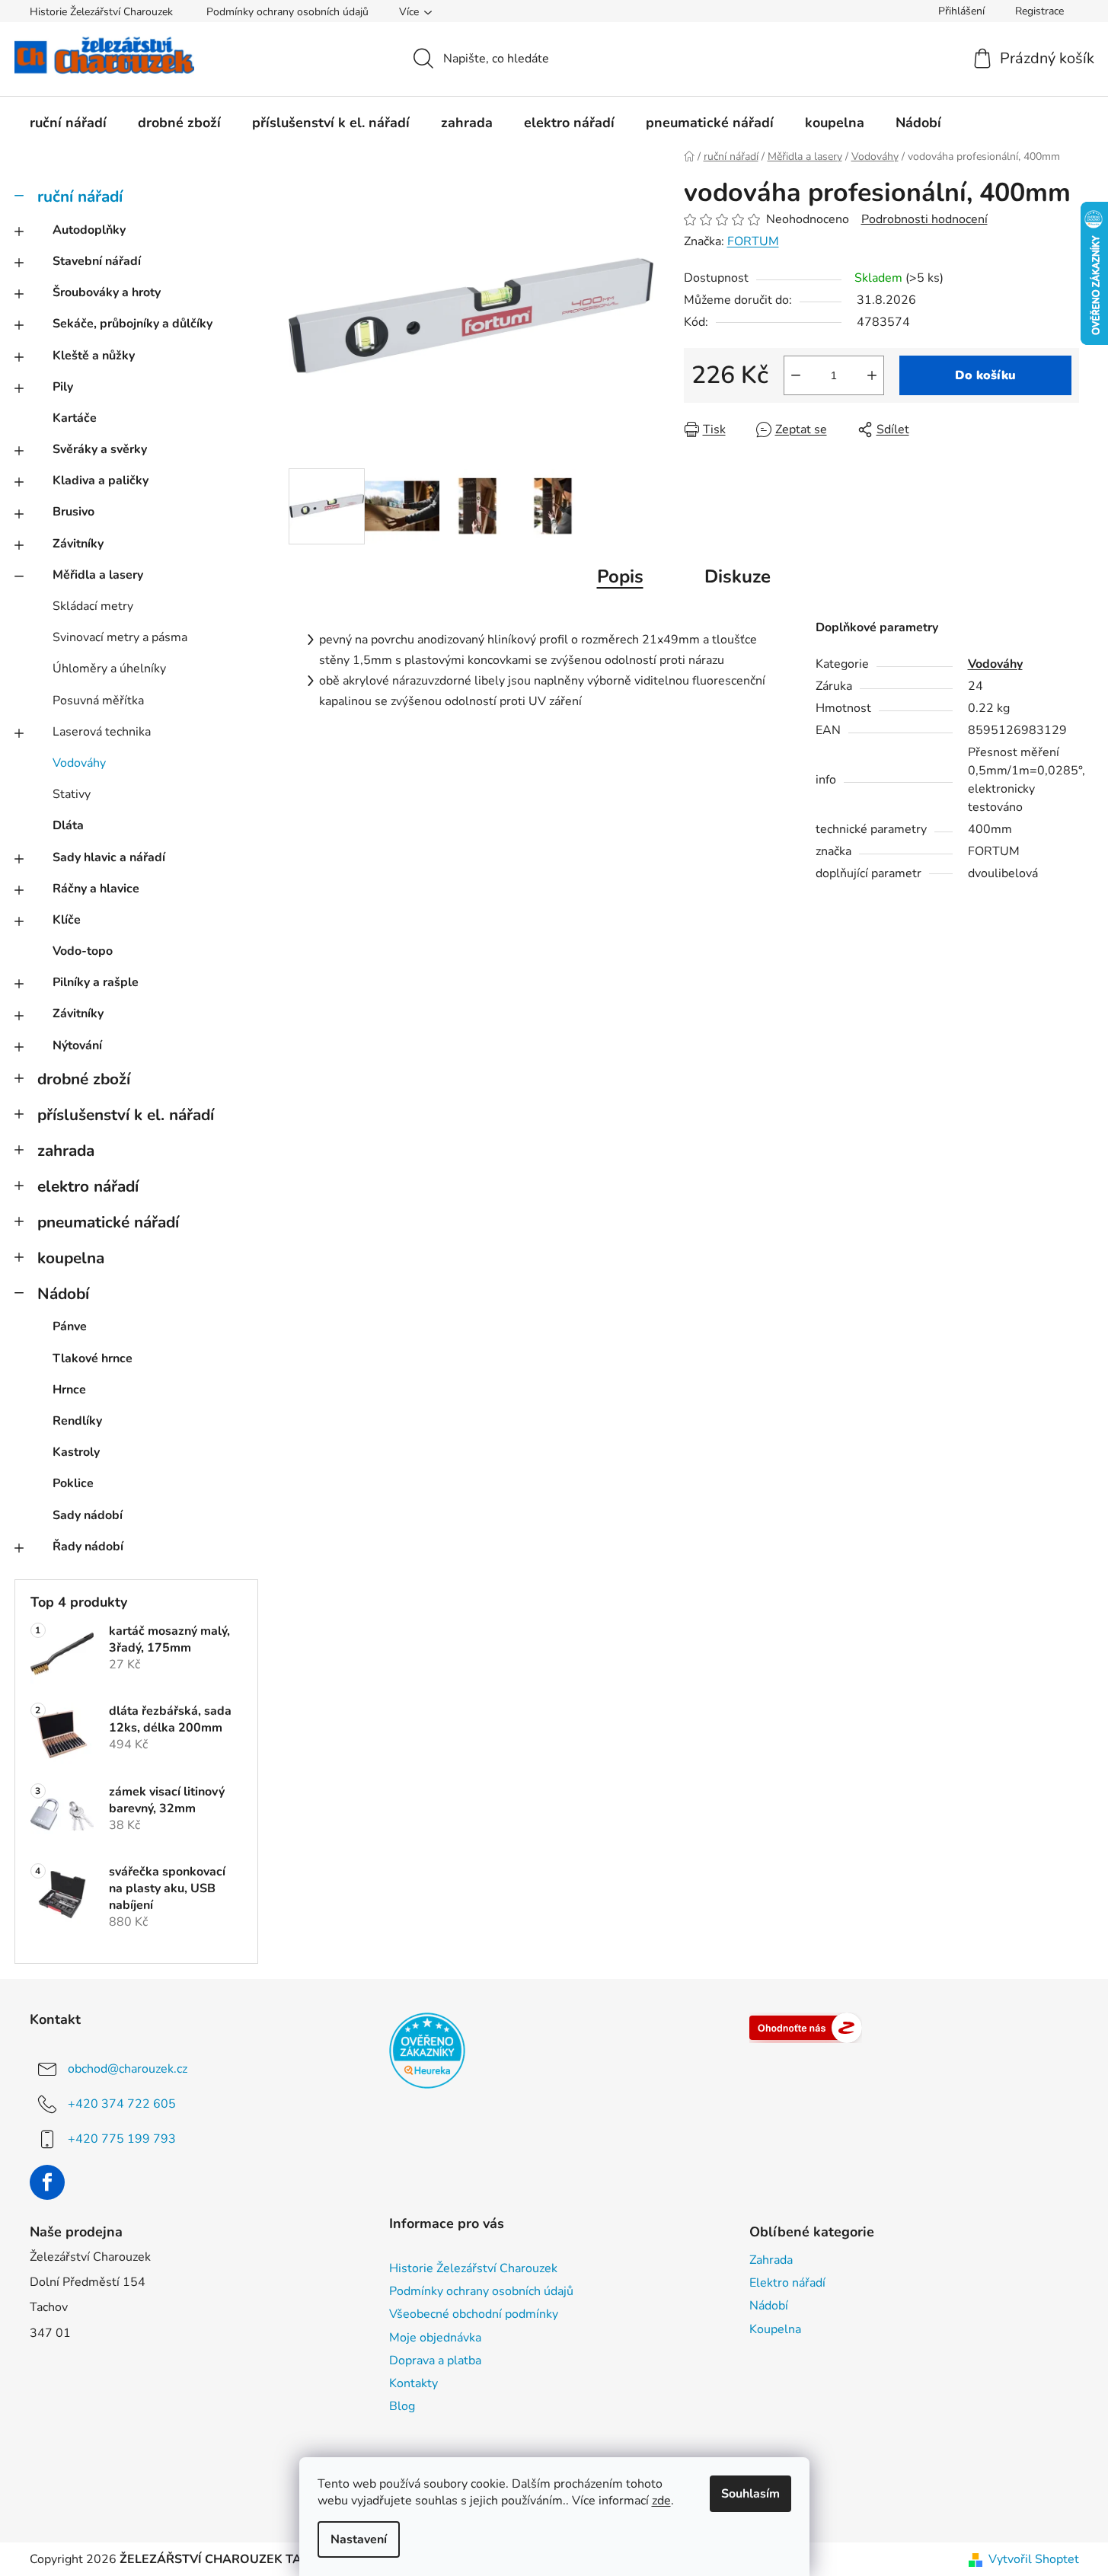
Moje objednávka (435, 2338)
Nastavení (359, 2539)
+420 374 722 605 (122, 2104)
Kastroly (76, 1452)
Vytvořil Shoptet (1034, 2559)
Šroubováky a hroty (107, 292)
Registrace (1039, 11)
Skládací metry (93, 606)
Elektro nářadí (787, 2283)
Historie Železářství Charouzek (101, 12)
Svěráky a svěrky (100, 449)
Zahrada (771, 2260)
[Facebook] (47, 2182)
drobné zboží (84, 1079)
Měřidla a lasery (98, 575)
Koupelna (775, 2329)
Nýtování (77, 1045)
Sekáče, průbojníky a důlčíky (133, 324)
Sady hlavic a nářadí (109, 857)
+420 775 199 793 (122, 2139)
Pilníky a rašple (96, 982)
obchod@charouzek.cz (128, 2069)
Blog (402, 2406)
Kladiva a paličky (101, 480)
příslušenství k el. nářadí (126, 1115)
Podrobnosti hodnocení (924, 219)
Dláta (68, 825)
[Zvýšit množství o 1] (872, 375)
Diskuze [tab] (738, 576)
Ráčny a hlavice (96, 889)
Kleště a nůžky (94, 356)
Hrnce (69, 1390)
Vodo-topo (83, 951)
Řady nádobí (88, 1547)
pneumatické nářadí (108, 1222)
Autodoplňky (89, 230)
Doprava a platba (435, 2361)
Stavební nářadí (97, 261)
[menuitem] (68, 123)
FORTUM (753, 241)
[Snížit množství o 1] (796, 375)
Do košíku (985, 375)
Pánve (70, 1326)
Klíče (67, 920)
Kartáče (75, 418)
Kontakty (414, 2383)
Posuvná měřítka (98, 701)
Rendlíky (77, 1421)
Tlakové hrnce (93, 1358)
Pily (63, 387)
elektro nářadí (88, 1186)
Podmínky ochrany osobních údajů (287, 12)
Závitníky (78, 544)
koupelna (71, 1258)
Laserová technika (102, 732)
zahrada (66, 1151)
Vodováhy (79, 763)
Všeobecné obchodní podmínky (474, 2314)
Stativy (72, 794)
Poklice (73, 1483)
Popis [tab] (620, 576)
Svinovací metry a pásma (120, 637)
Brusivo (73, 512)
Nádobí (63, 1294)
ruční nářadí (80, 196)
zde (661, 2501)
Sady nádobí (88, 1515)
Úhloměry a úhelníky (109, 669)
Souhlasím (750, 2494)
